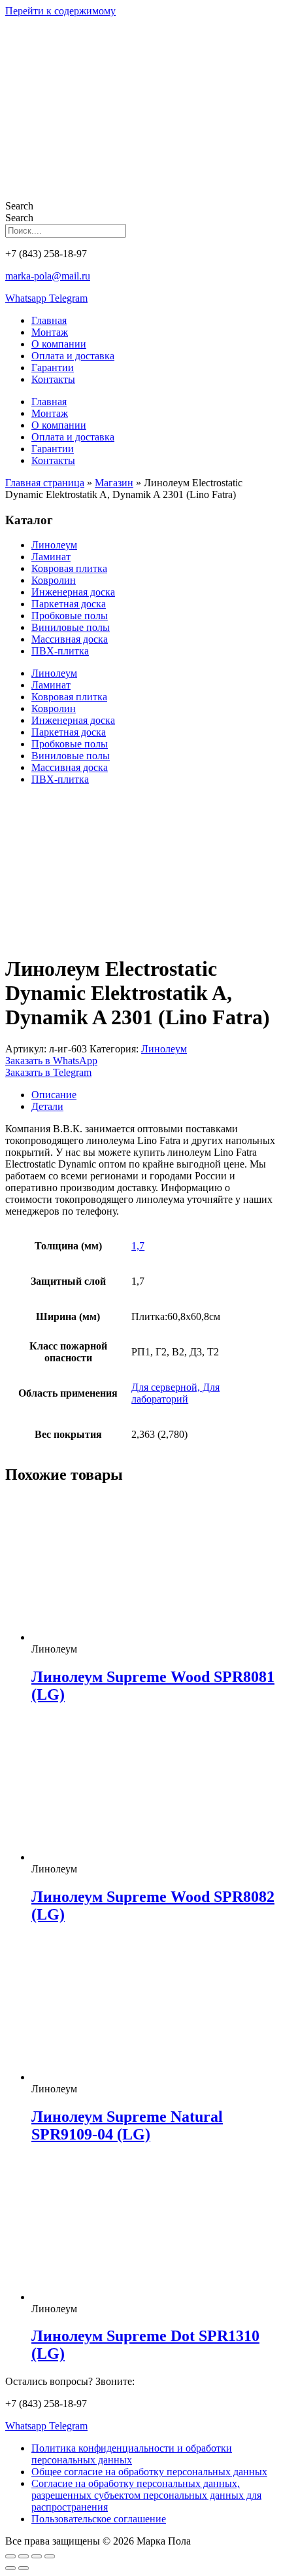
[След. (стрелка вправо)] (24, 2568)
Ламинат (51, 557)
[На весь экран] (24, 2556)
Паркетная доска (69, 604)
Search (19, 206)
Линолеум (54, 545)
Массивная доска (70, 639)
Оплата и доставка (73, 356)
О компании (59, 344)
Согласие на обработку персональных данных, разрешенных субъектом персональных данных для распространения (146, 2495)
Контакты (53, 379)
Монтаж (50, 332)
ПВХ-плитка (60, 651)
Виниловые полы (71, 627)
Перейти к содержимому (60, 11)
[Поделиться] (37, 2556)
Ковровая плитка (69, 568)
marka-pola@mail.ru (48, 276)
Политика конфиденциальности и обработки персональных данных (132, 2454)
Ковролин (54, 580)
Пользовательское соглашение (99, 2519)
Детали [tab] (47, 1106)
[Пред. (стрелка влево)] (10, 2568)
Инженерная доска (73, 592)
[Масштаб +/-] (10, 2556)
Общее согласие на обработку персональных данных (149, 2472)
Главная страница (45, 483)
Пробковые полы (70, 616)
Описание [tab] (54, 1095)
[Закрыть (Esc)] (50, 2556)
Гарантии (53, 367)
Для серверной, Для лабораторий (175, 1393)
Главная (49, 320)
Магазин (114, 483)
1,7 (138, 1246)
